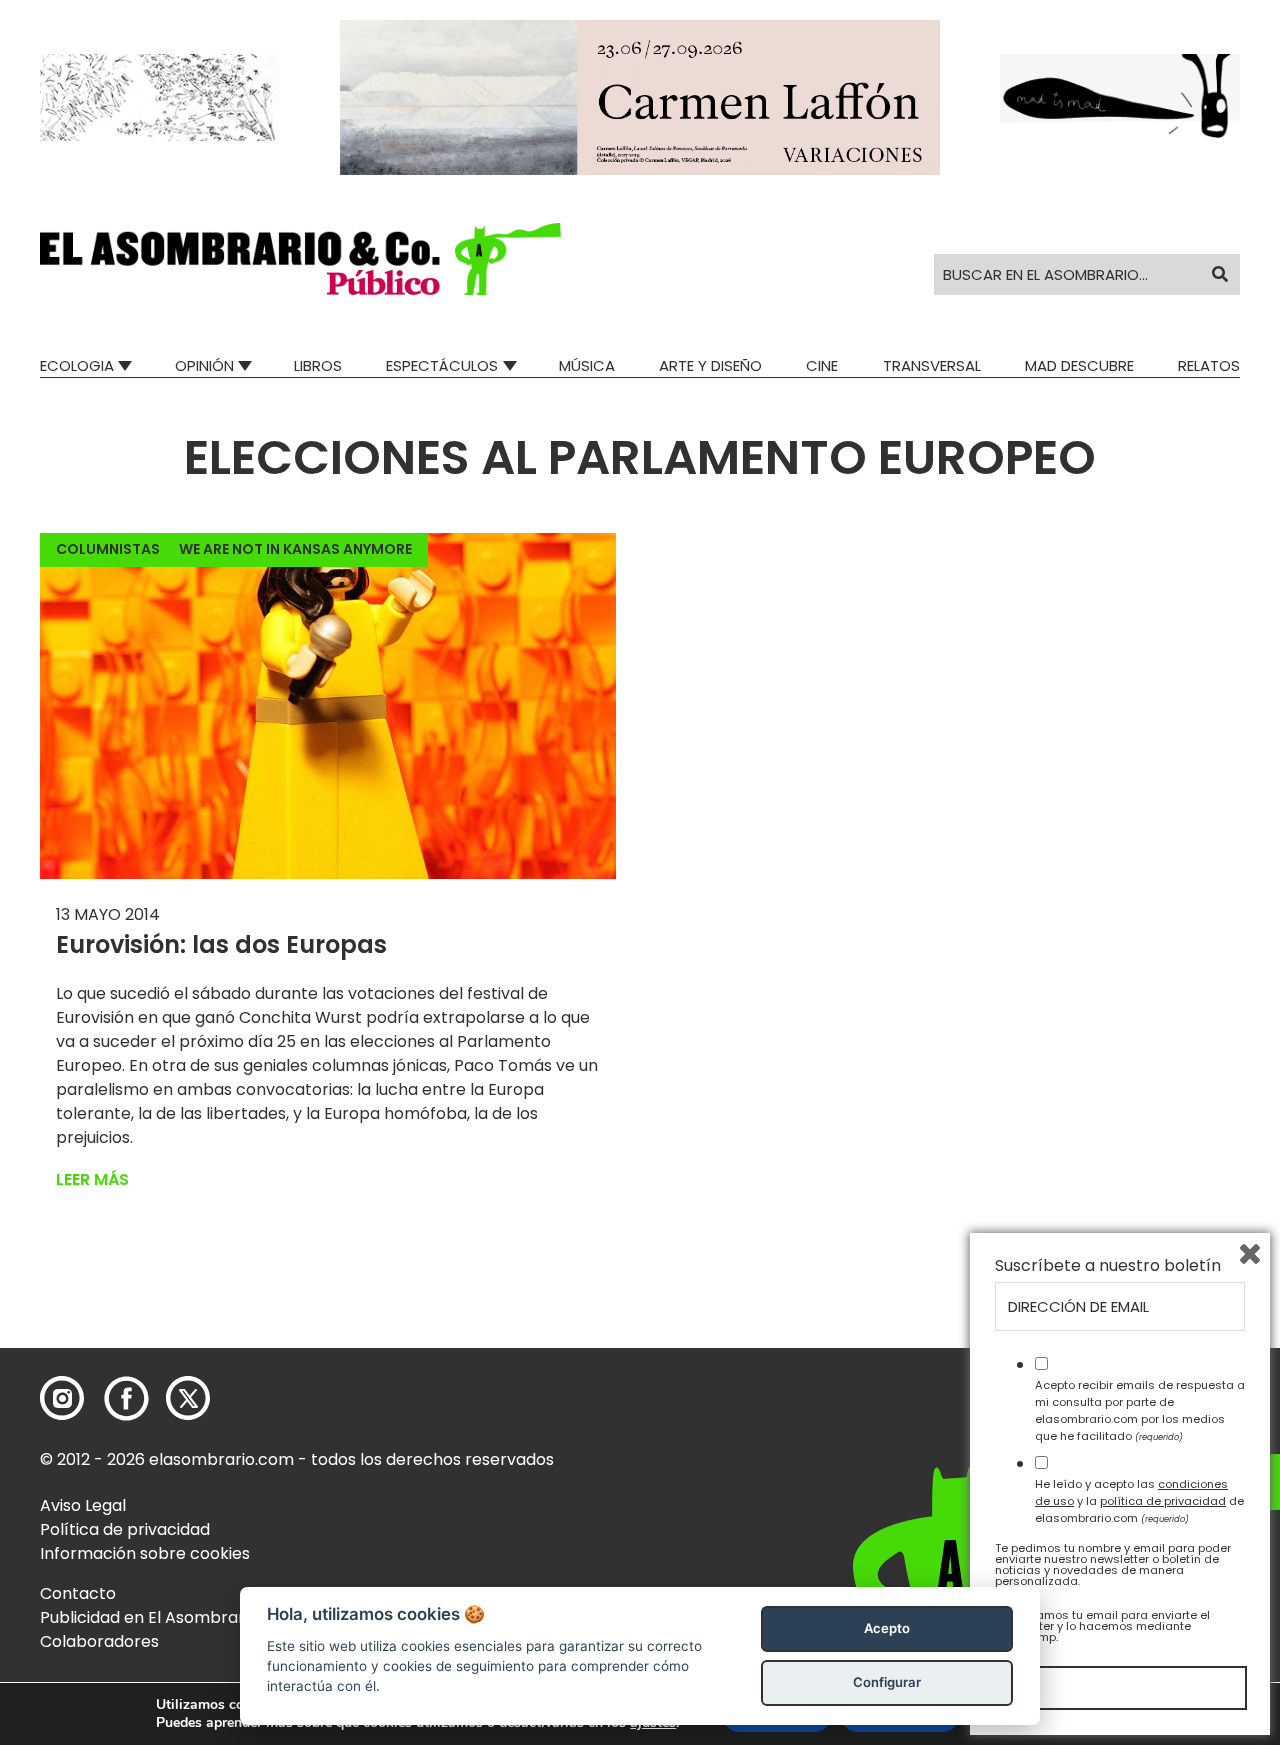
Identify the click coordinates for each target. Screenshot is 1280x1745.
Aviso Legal (83, 1505)
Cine (822, 365)
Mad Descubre (1079, 365)
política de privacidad (1163, 1501)
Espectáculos (442, 365)
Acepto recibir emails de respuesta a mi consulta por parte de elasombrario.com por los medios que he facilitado (1140, 1410)
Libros (318, 365)
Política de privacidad (125, 1529)
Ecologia (77, 365)
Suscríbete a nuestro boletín (1108, 1266)
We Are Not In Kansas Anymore (295, 549)
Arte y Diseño (710, 365)
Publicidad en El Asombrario (149, 1617)
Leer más (92, 1179)
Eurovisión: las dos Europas (221, 944)
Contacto (78, 1593)
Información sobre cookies (145, 1553)
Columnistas (108, 549)
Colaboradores (99, 1641)
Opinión (204, 365)
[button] (300, 259)
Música (587, 365)
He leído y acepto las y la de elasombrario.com (1139, 1501)
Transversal (932, 365)
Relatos (1209, 365)
